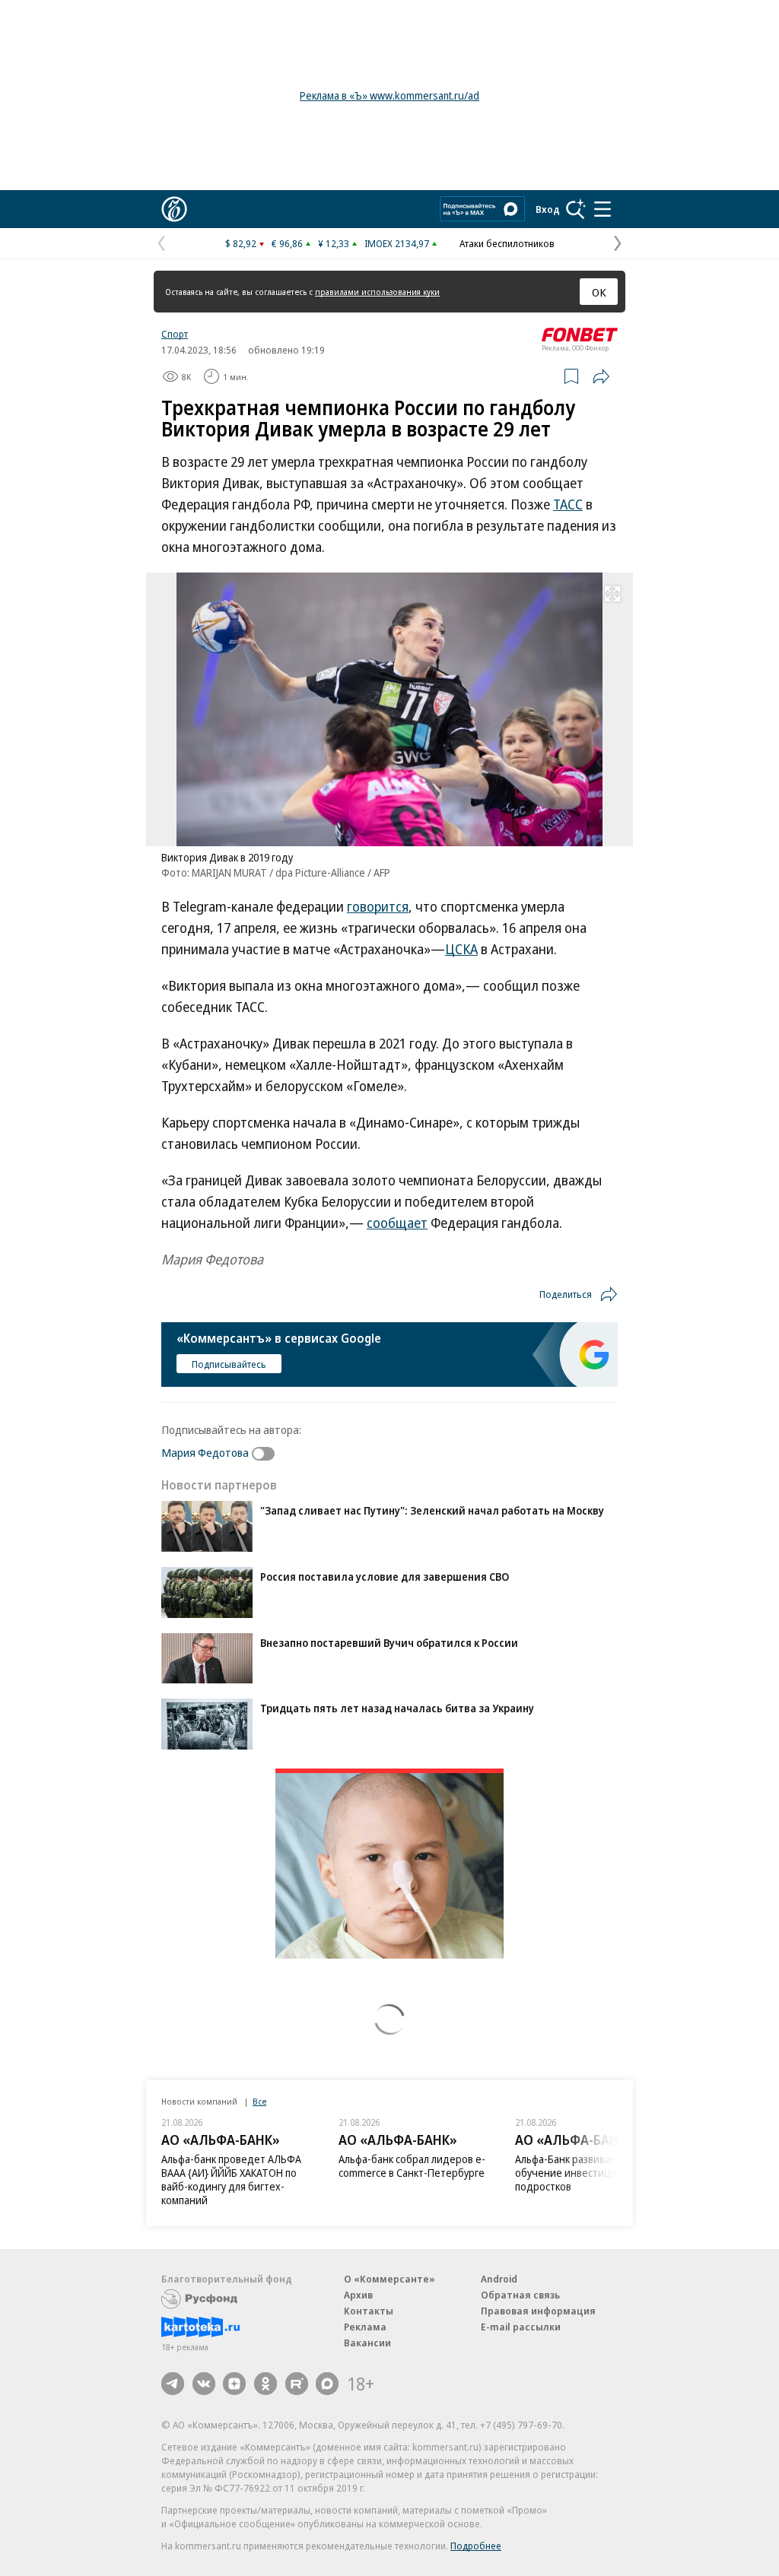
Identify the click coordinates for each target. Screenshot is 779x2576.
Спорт (175, 334)
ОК (599, 292)
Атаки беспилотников (507, 243)
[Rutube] (297, 2384)
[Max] (327, 2384)
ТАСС (568, 504)
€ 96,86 (287, 243)
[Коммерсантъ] (174, 209)
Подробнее (476, 2546)
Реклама (365, 2327)
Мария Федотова (205, 1452)
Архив (358, 2295)
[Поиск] (576, 209)
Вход (548, 209)
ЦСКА (461, 949)
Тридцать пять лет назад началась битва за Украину (397, 1708)
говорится (378, 906)
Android (499, 2279)
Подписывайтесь (229, 1364)
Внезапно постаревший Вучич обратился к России (389, 1643)
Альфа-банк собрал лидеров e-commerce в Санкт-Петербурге (412, 2166)
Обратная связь (520, 2295)
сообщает (397, 1223)
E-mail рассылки (521, 2327)
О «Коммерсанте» (389, 2279)
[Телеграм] (173, 2384)
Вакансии (367, 2343)
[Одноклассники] (265, 2384)
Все (259, 2101)
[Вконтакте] (204, 2384)
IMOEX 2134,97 (397, 243)
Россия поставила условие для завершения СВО (385, 1577)
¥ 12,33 (334, 243)
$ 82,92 (241, 243)
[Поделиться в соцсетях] (601, 376)
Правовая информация (538, 2311)
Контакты (369, 2311)
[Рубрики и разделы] (603, 209)
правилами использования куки (377, 292)
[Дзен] (234, 2384)
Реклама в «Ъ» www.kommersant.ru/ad (389, 95)
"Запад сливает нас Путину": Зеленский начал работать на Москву (432, 1510)
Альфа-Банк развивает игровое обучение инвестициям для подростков (589, 2173)
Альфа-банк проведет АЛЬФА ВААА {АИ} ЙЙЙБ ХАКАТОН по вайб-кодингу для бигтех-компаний (231, 2179)
